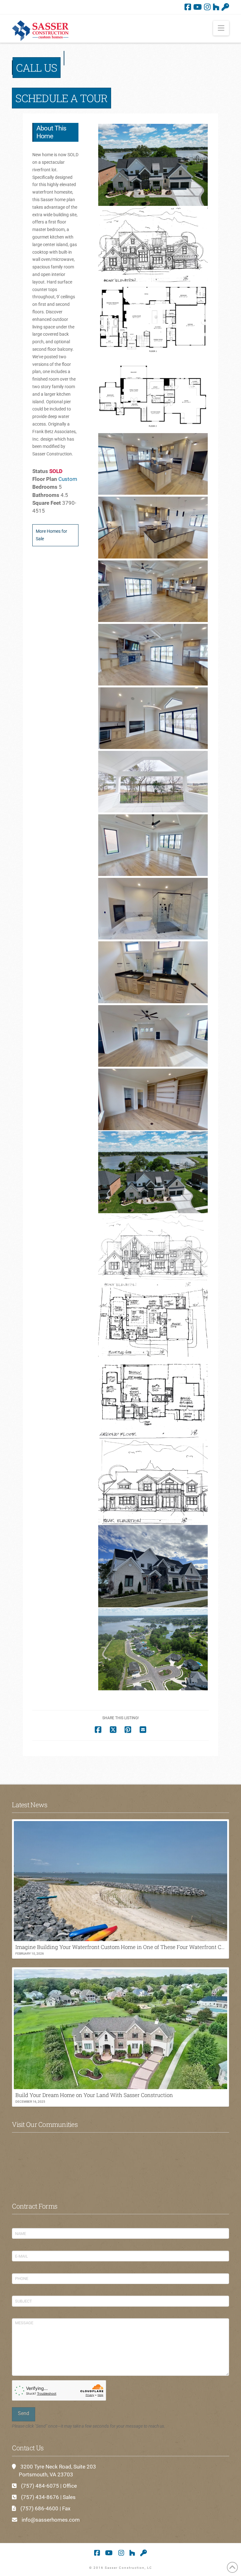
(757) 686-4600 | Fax (45, 2508)
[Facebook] (188, 7)
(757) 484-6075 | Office (49, 2486)
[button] (221, 28)
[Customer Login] (225, 7)
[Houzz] (216, 7)
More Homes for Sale (51, 535)
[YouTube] (198, 7)
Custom (68, 479)
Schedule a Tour (61, 98)
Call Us (36, 68)
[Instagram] (207, 7)
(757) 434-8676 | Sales (48, 2497)
